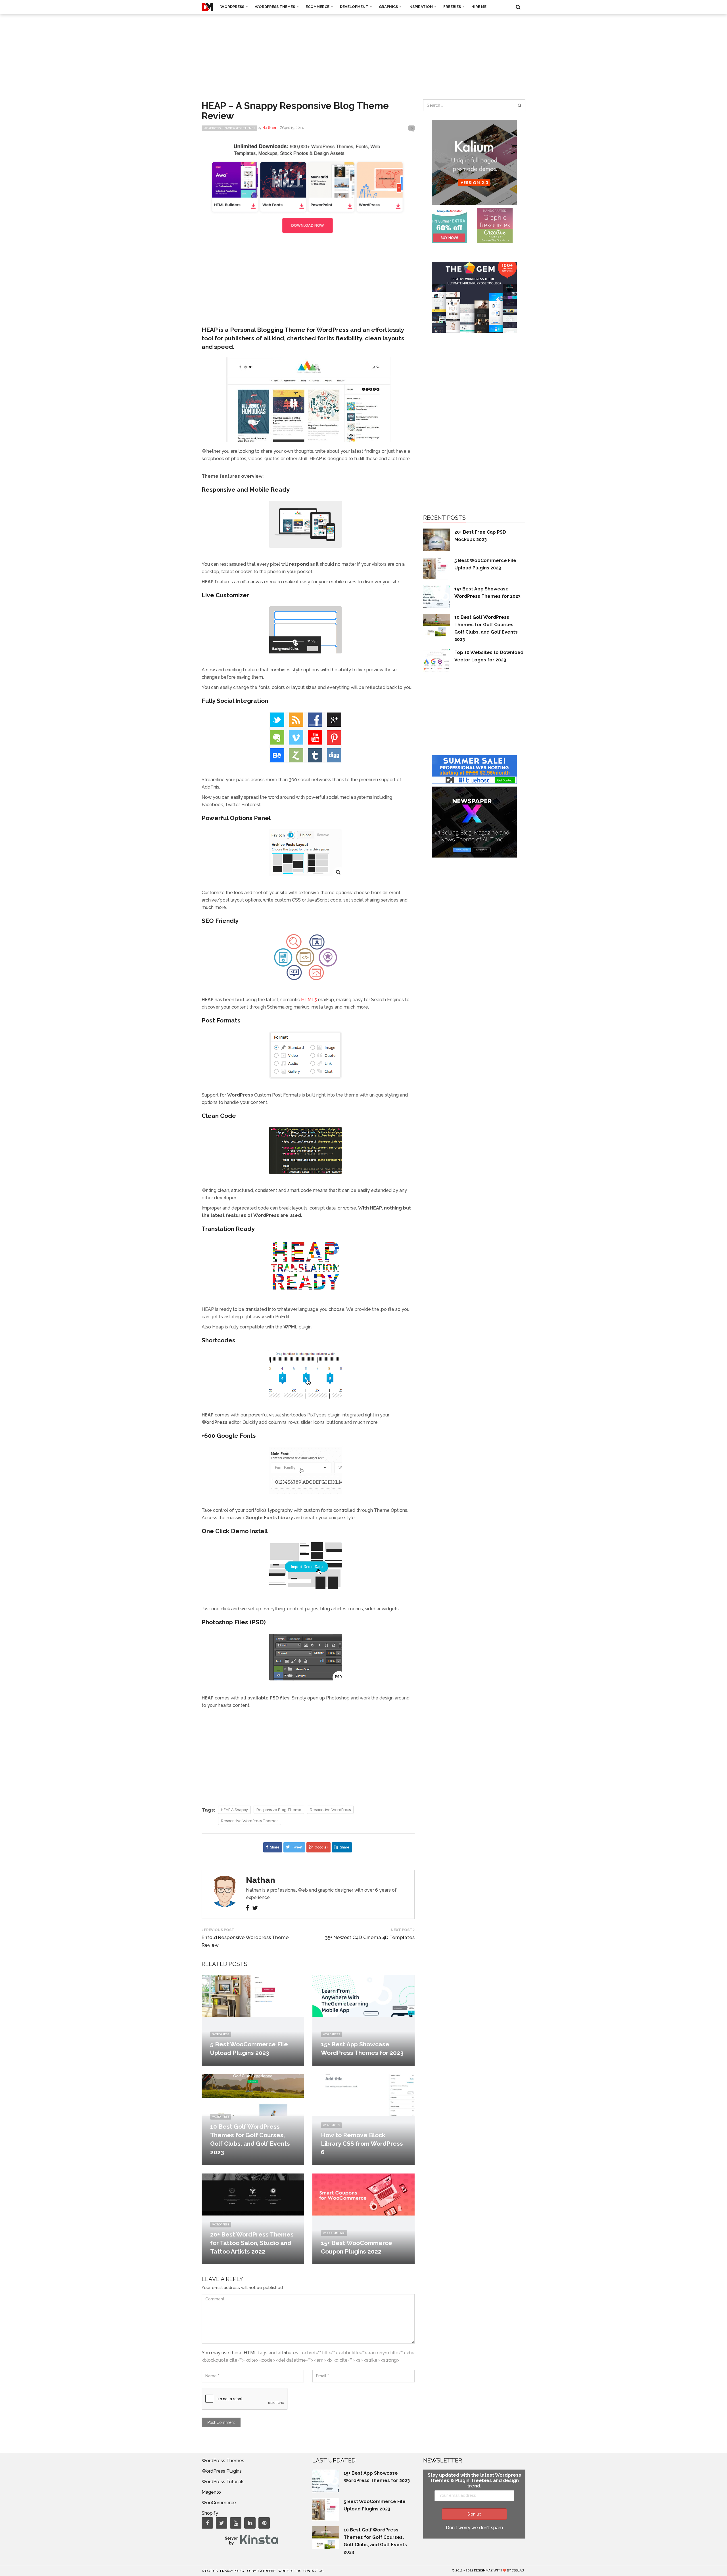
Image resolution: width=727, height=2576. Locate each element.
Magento (211, 2492)
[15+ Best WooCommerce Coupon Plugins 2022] (363, 2194)
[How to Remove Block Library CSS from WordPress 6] (363, 2095)
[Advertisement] (363, 51)
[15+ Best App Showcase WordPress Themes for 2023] (363, 1995)
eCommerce (318, 7)
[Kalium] (474, 162)
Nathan (261, 1880)
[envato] (308, 188)
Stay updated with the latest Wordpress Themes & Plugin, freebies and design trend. (474, 2480)
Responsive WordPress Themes (250, 1821)
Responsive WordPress (330, 1810)
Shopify (210, 2513)
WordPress (233, 7)
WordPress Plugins (222, 2471)
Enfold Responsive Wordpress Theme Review (245, 1941)
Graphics (389, 7)
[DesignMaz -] (207, 7)
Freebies (453, 7)
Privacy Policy (232, 2571)
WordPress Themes (275, 7)
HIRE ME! (480, 7)
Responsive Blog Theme (279, 1810)
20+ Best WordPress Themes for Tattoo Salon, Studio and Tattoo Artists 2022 (252, 2243)
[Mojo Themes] (495, 225)
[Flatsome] (474, 769)
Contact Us (313, 2571)
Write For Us (290, 2571)
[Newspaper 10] (474, 822)
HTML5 (310, 1000)
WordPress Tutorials (223, 2482)
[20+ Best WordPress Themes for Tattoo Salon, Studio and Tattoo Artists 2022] (253, 2194)
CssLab (518, 2570)
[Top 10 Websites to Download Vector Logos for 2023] (437, 660)
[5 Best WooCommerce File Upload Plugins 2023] (253, 1995)
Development (355, 7)
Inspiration (421, 7)
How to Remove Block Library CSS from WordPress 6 (362, 2144)
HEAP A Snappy (234, 1810)
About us (210, 2571)
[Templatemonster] (449, 225)
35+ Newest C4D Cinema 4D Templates (370, 1937)
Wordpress (212, 128)
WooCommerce (334, 2233)
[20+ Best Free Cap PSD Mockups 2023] (437, 539)
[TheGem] (474, 297)
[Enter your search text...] (519, 105)
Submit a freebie (261, 2571)
